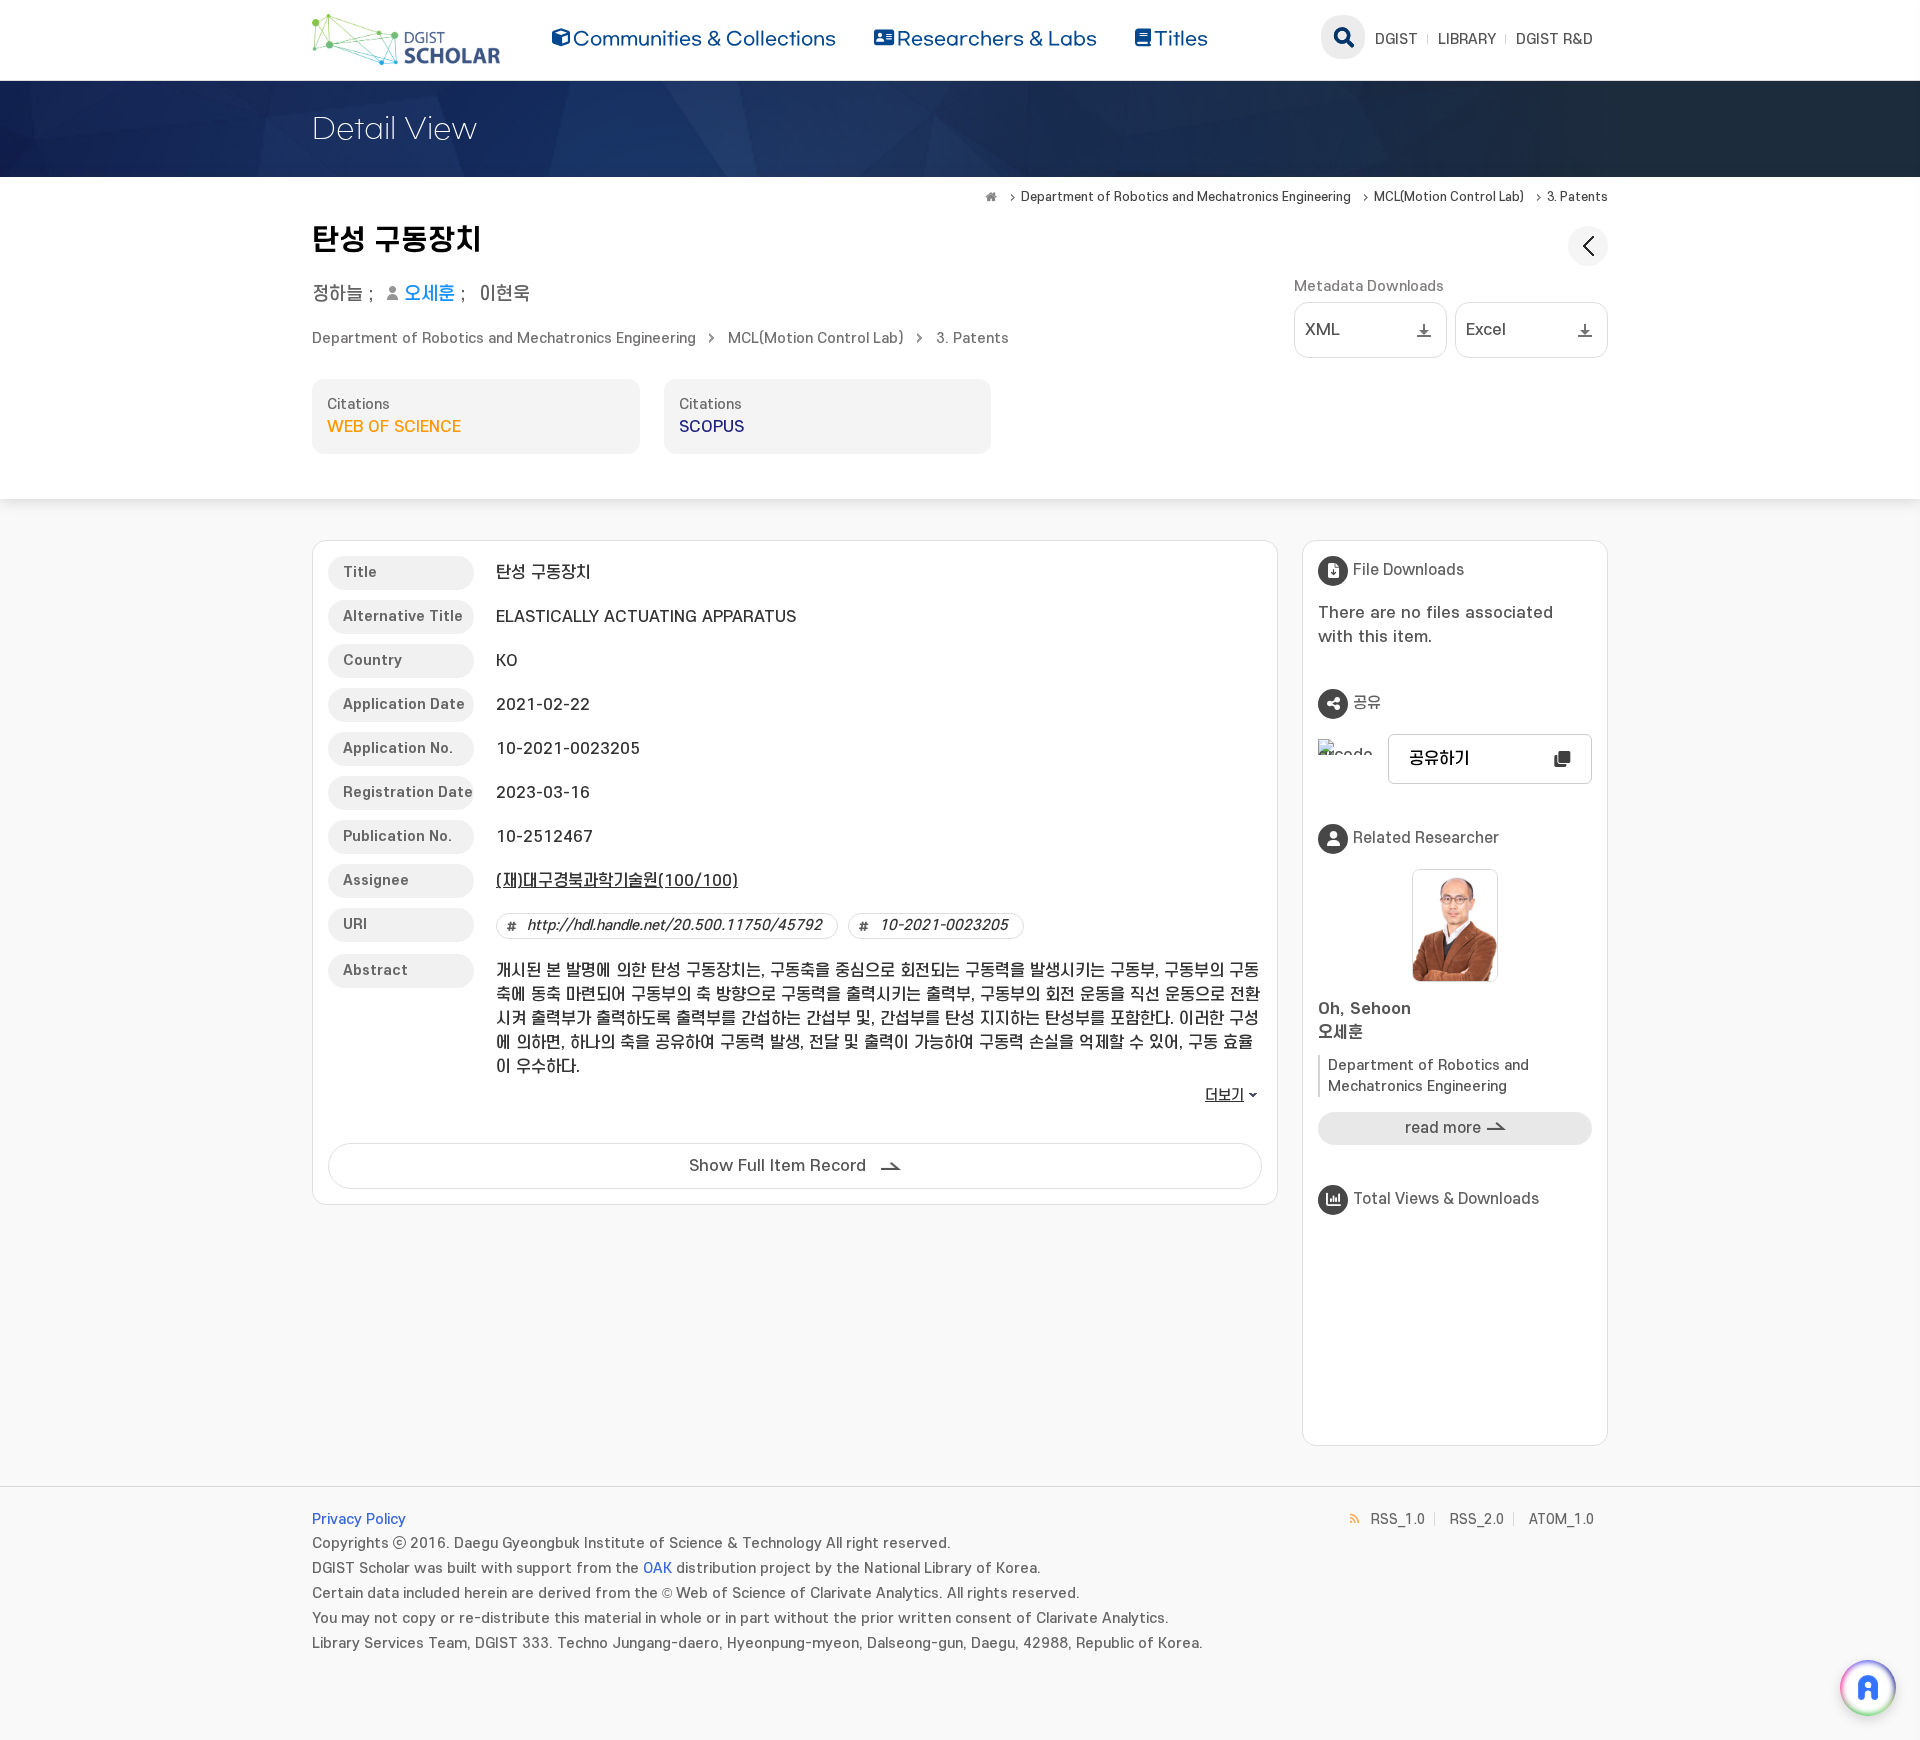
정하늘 (337, 294)
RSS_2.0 (1477, 1519)
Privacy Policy (359, 1519)
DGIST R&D (1554, 39)
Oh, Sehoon (1364, 1021)
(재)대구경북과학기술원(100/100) (617, 881)
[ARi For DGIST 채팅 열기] (1868, 1688)
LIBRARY (1467, 39)
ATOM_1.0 (1561, 1519)
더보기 (1224, 1095)
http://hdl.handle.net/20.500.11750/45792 (674, 925)
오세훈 (429, 294)
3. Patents (1577, 197)
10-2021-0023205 (943, 925)
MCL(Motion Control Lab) (1449, 197)
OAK (657, 1568)
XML (1322, 330)
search (1343, 37)
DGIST (1396, 39)
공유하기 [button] (1439, 759)
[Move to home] (991, 197)
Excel (1486, 330)
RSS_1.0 (1398, 1519)
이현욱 (504, 294)
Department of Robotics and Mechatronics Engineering (1186, 197)
